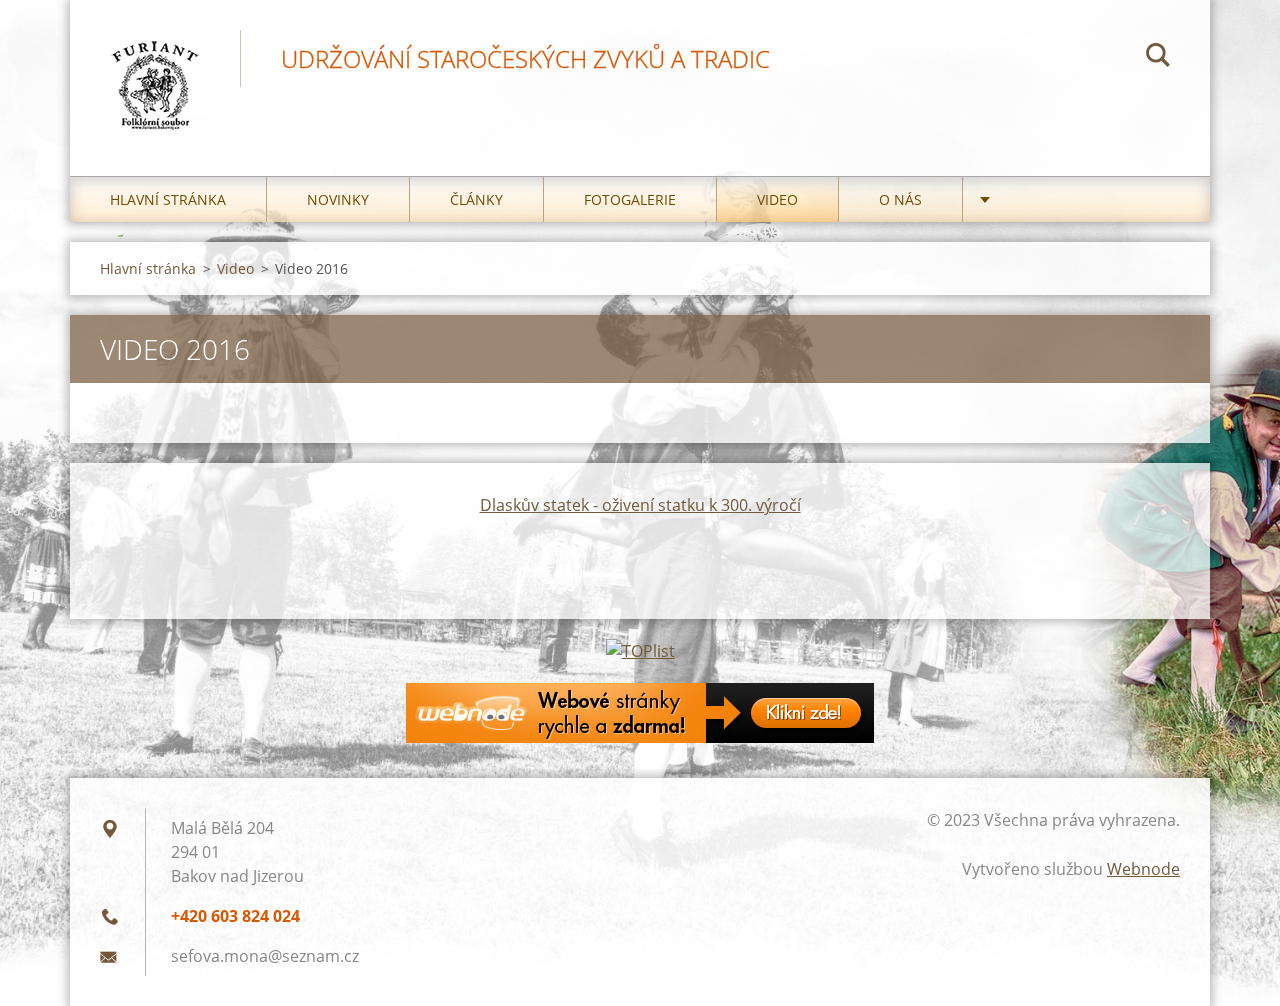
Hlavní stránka (168, 199)
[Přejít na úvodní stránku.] (155, 68)
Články (476, 199)
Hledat (1158, 58)
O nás (900, 199)
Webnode (1143, 869)
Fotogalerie (630, 199)
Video (777, 199)
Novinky (338, 199)
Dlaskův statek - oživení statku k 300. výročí (640, 505)
